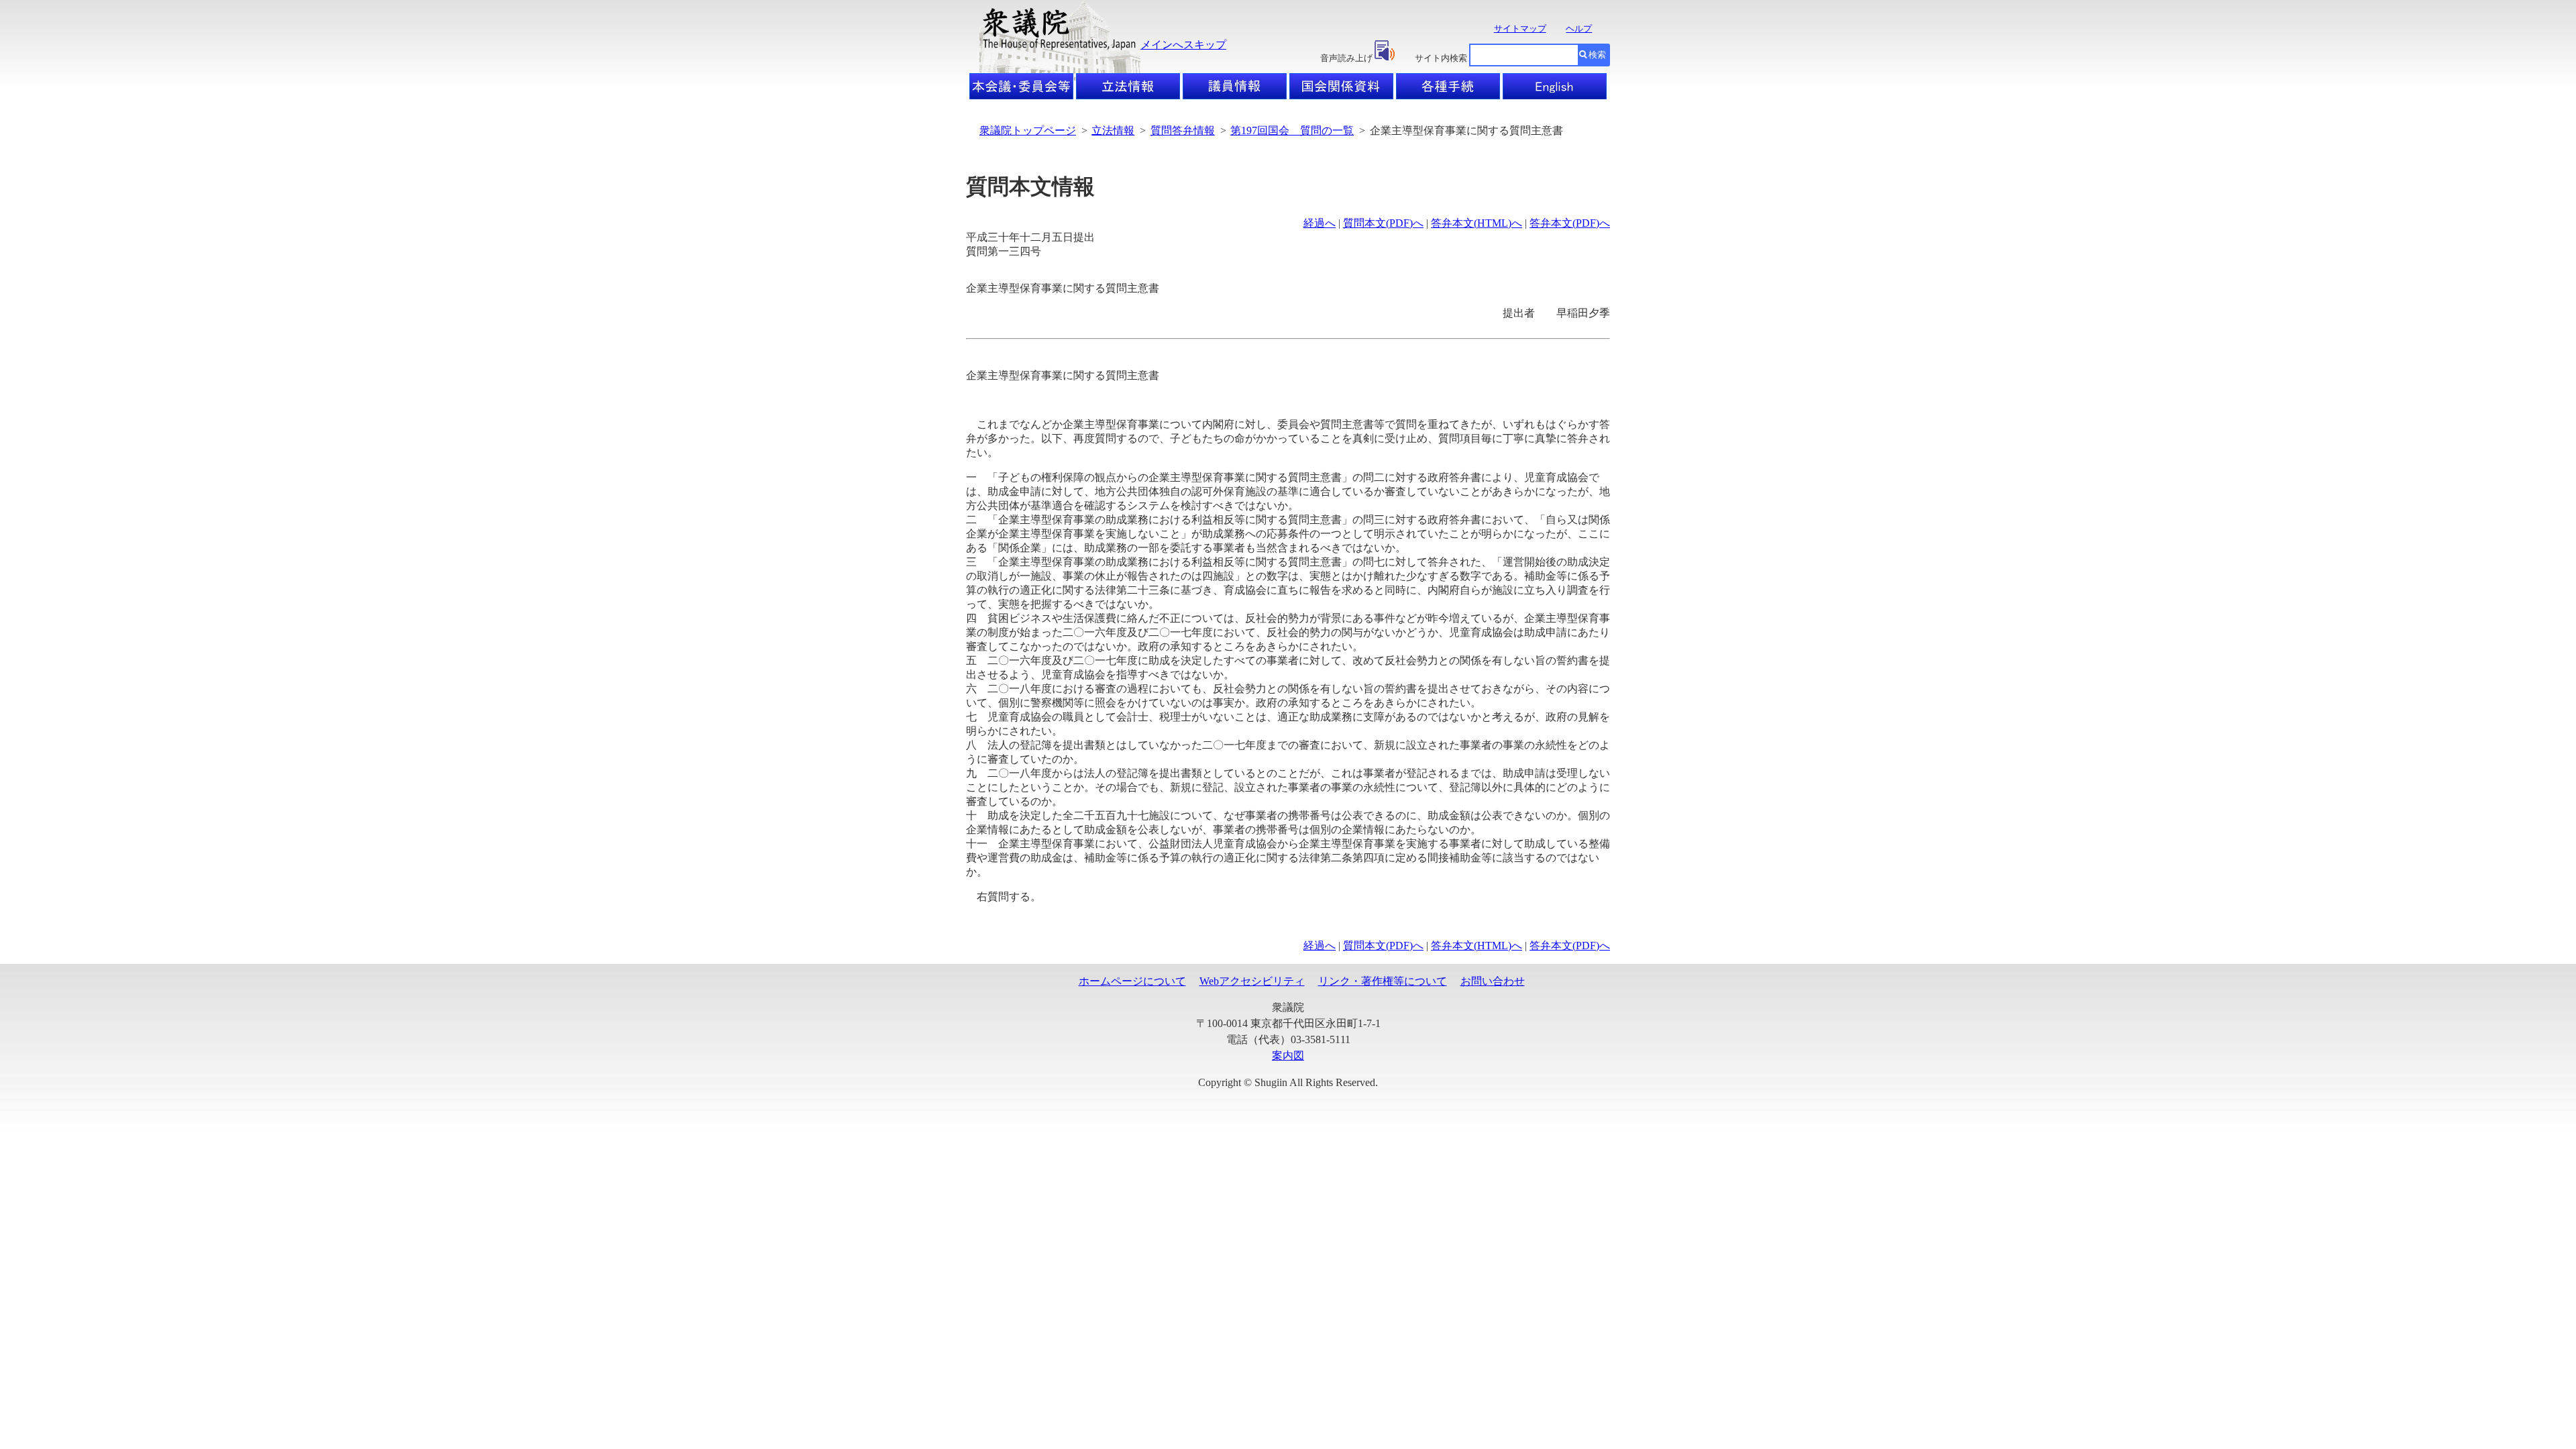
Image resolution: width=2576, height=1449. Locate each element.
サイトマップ (1520, 29)
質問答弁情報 (1183, 130)
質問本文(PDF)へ (1383, 223)
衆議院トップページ (1028, 130)
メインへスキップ (1183, 45)
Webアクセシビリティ (1252, 981)
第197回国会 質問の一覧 (1292, 130)
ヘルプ (1579, 29)
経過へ (1320, 223)
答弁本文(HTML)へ (1477, 223)
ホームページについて (1132, 981)
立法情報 (1113, 130)
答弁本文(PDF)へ (1570, 223)
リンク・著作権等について (1383, 981)
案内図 (1288, 1056)
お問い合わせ (1493, 981)
